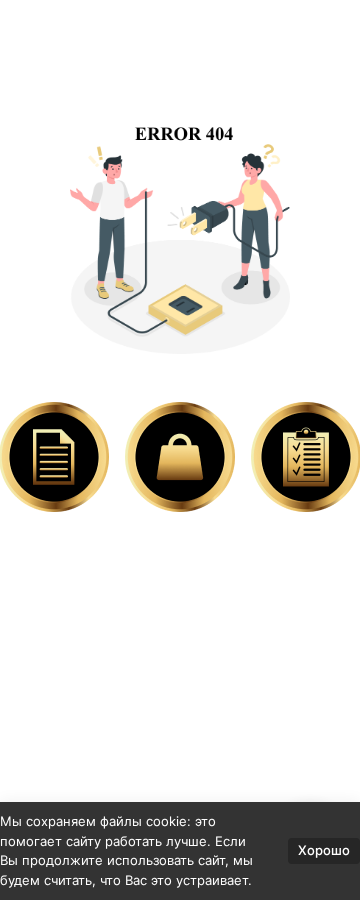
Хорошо (324, 850)
